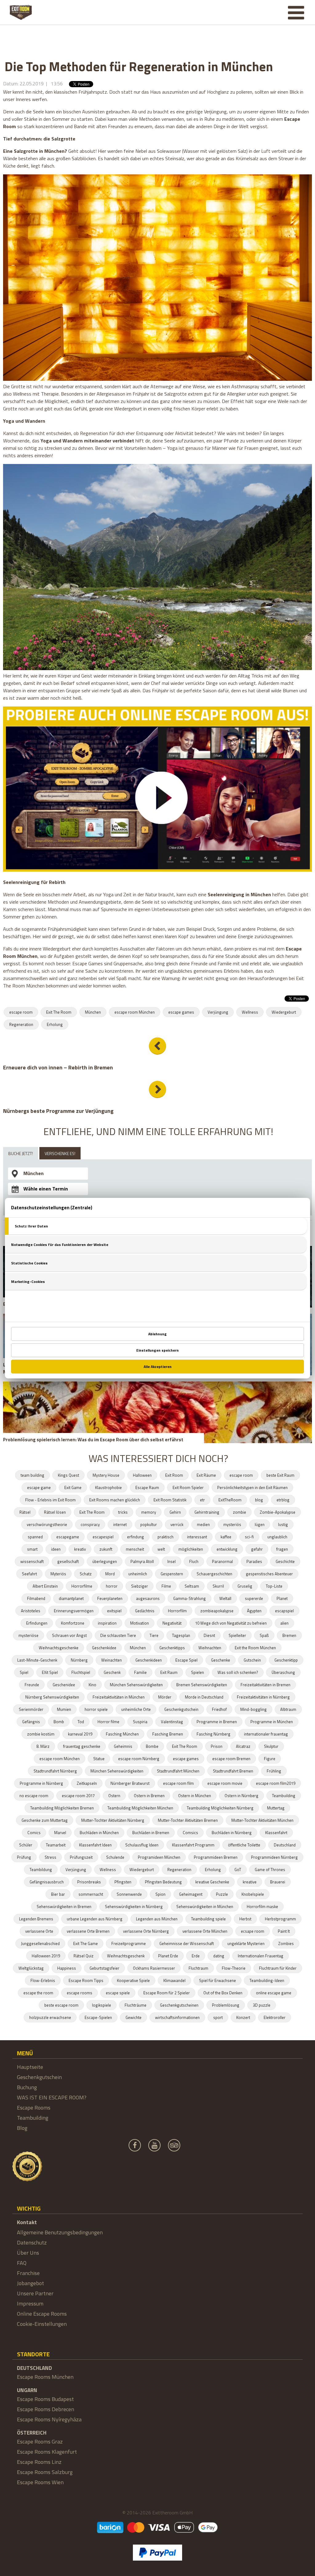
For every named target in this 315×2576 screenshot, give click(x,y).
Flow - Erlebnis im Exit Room (50, 1500)
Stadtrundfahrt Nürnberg (55, 1771)
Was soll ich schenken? (238, 1672)
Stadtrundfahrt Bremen (233, 1771)
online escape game (274, 1993)
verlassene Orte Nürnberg (146, 1931)
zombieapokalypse (217, 1611)
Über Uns (28, 2253)
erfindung (136, 1537)
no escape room (34, 1796)
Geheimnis (123, 1746)
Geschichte (285, 1561)
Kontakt (27, 2222)
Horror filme (108, 1722)
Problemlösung (226, 2005)
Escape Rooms (34, 2108)
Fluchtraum (198, 1968)
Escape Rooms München (45, 2377)
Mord (110, 1574)
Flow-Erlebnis (43, 1980)
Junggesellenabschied (40, 1943)
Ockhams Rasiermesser (154, 1968)
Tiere (154, 1635)
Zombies (286, 1943)
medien (203, 1524)
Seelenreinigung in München (240, 894)
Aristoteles (31, 1611)
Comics (34, 1833)
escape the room (38, 1993)
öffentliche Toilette (244, 1845)
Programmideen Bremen (216, 1857)
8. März (43, 1746)
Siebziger (140, 1586)
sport (218, 2017)
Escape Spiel (186, 1660)
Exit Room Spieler (188, 1487)
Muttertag (276, 1808)
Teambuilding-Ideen (267, 1980)
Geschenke (221, 1660)
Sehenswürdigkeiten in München (205, 1907)
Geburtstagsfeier (104, 1968)
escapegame (68, 1537)
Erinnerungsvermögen (74, 1611)
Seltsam (192, 1586)
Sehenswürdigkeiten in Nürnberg (134, 1907)
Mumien (64, 1709)
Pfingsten (123, 1882)
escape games (181, 1012)
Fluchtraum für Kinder (278, 1968)
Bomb (59, 1722)
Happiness (67, 1968)
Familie (140, 1672)
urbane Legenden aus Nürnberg (95, 1919)
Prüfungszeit (81, 1857)
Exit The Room (59, 1012)
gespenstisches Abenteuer (269, 1574)
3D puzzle (262, 2005)
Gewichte (134, 2017)
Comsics (190, 1833)
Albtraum (288, 1709)
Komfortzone (73, 1623)
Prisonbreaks (89, 1882)
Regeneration (21, 1024)
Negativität (172, 1623)
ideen (56, 1549)
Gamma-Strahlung (189, 1598)
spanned (35, 1537)
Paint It (284, 1931)
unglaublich (277, 1537)
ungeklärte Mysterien (246, 1943)
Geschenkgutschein (181, 1709)
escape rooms (80, 1993)
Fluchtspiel (81, 1672)
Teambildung (41, 1870)
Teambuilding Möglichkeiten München (140, 1808)
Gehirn (175, 1512)
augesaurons (148, 1598)
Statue (99, 1759)
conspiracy (90, 1524)
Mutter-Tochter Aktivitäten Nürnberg (113, 1820)
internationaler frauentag (266, 1734)
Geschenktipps (172, 1648)
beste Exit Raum (280, 1475)
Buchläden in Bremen (151, 1833)
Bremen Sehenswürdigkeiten (202, 1685)
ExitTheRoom (230, 1500)
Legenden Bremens (36, 1919)
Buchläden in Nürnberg (232, 1833)
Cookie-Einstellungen (42, 2324)
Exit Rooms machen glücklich (115, 1500)
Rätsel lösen (55, 1512)
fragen (282, 1549)
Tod (81, 1722)
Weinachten (112, 1660)
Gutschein (252, 1660)
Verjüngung (218, 1012)
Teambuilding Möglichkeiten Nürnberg (220, 1808)
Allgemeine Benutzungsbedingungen (60, 2232)
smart (32, 1549)
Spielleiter (237, 1635)
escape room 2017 (78, 1796)
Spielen (197, 1672)
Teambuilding (284, 1796)
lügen (260, 1524)
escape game (39, 1487)
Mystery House (106, 1475)
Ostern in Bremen (149, 1796)
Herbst (245, 1919)
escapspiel (284, 1611)
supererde (254, 1598)
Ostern (114, 1796)
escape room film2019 (276, 1783)
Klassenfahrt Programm (193, 1845)
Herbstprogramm (280, 1919)
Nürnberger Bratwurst (130, 1783)
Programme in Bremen (217, 1722)
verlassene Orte (39, 1931)
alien (284, 1623)
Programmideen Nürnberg (274, 1857)
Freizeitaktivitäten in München (119, 1697)
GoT (238, 1870)
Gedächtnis (145, 1611)
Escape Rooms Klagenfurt (47, 2452)
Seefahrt (29, 1574)
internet (120, 1524)
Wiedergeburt (284, 1012)
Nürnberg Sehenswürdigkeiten (52, 1697)
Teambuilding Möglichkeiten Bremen (62, 1808)
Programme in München (272, 1722)
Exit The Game (86, 1943)
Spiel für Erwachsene (217, 1980)
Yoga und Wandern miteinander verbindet (87, 441)
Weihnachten (210, 1648)
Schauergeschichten (214, 1574)
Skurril (218, 1586)
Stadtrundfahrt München (178, 1771)
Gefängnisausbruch (47, 1882)
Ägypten (254, 1611)
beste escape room (61, 2005)
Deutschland (285, 1845)
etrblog (283, 1500)
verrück (177, 1524)
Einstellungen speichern (157, 1350)
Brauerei (278, 1882)
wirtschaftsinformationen (177, 2017)
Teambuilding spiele (208, 1919)
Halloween (142, 1475)
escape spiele (118, 1993)
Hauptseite (30, 2067)
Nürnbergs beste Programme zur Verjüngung (58, 1111)
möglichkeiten (191, 1549)
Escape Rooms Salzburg (45, 2472)
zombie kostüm (41, 1734)
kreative (250, 1882)
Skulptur (271, 1746)
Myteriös (58, 1574)
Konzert (243, 2017)
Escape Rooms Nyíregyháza (49, 2419)
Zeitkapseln (87, 1783)
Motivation (140, 1623)
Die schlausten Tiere (118, 1635)
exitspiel (114, 1611)
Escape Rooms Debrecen (46, 2409)
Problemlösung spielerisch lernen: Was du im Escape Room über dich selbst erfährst (93, 1440)
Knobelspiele (253, 1894)
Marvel (60, 1833)
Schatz (86, 1574)
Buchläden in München (99, 1833)
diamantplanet (71, 1598)
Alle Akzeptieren (158, 1367)
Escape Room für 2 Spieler (167, 1993)
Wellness (250, 1012)
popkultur (149, 1524)
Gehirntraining (207, 1512)
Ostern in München (195, 1796)
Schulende (115, 1857)
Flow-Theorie (234, 1968)
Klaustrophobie (108, 1487)
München (93, 1012)
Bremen (289, 1635)
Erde (196, 1956)
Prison (217, 1746)
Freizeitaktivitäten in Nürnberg (263, 1697)
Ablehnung (157, 1334)
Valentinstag (172, 1722)
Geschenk (112, 1672)
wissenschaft (32, 1561)
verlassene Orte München (205, 1931)
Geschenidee (64, 1685)
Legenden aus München (157, 1919)
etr (202, 1500)
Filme (166, 1586)
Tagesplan (181, 1635)
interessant (197, 1537)
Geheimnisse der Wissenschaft (187, 1943)
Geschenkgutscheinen (179, 2005)
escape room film (178, 1783)
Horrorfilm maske (262, 1907)
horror (112, 1586)
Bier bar (58, 1894)
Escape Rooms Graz (40, 2442)
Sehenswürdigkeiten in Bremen (64, 1907)
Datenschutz (32, 2242)
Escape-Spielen (98, 2017)
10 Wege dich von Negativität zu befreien (231, 1623)
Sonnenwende (129, 1894)
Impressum (30, 2303)
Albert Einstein (45, 1586)
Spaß (264, 1635)
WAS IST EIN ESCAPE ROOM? (52, 2097)
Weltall (225, 1598)
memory (149, 1512)
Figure (270, 1759)
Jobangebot (30, 2283)
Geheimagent (191, 1894)
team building (32, 1475)
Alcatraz (243, 1746)
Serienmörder (31, 1709)
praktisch (165, 1537)
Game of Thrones (270, 1870)
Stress (50, 1857)
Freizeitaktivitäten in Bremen (265, 1685)
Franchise (28, 2273)
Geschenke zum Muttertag (45, 1820)
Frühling (274, 1771)
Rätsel (25, 1512)
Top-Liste (274, 1586)
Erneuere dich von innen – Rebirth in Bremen (58, 1067)
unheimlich (138, 1574)
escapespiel (103, 1537)
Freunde (32, 1685)
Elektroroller (275, 2017)
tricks (123, 1512)
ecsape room (253, 1931)
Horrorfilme (82, 1586)
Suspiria (140, 1722)
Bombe (152, 1746)
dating (219, 1956)
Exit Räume (206, 1475)
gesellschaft (68, 1561)
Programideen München (159, 1857)
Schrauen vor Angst (69, 1635)
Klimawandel (174, 1980)
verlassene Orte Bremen (88, 1931)
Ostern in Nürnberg (241, 1796)
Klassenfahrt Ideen (95, 1845)
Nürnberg (79, 1660)
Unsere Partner (35, 2293)
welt (161, 1549)
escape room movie (225, 1783)
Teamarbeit (56, 1845)
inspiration (107, 1623)
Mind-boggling (253, 1709)
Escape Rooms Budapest (45, 2399)
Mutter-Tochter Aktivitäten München (262, 1820)
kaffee (226, 1537)
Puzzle (222, 1894)
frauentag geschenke (82, 1746)
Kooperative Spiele (133, 1980)
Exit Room (174, 1475)
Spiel (24, 1672)
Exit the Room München (255, 1648)
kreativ (80, 1549)
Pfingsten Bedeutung (163, 1882)
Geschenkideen (149, 1660)
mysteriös (232, 1524)
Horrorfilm (177, 1611)
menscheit (135, 1549)
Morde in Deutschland (204, 1697)
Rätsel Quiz (84, 1956)
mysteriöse (28, 1635)
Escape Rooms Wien (40, 2482)
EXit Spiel (50, 1672)
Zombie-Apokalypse (277, 1512)
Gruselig (245, 1586)
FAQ (22, 2263)
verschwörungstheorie (47, 1524)
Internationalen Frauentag (261, 1956)
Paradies (254, 1561)
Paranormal (222, 1561)
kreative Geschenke (212, 1882)
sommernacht (91, 1894)
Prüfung (24, 1857)
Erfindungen (37, 1623)
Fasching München (122, 1734)
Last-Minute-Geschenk (37, 1660)
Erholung (55, 1024)
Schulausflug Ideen (142, 1845)
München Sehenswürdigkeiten (136, 1685)
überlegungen (105, 1561)
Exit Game (73, 1487)
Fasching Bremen (168, 1734)
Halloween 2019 (46, 1956)
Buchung (27, 2087)
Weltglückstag (31, 1968)
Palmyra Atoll (142, 1561)
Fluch (194, 1561)
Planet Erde (168, 1956)
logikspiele (102, 2005)
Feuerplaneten (110, 1598)
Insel (171, 1561)
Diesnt (209, 1635)
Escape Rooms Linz (39, 2462)
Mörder (165, 1697)
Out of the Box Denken (223, 1993)
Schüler (26, 1845)
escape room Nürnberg (139, 1759)
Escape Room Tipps (86, 1980)
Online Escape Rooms (42, 2314)
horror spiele (96, 1709)
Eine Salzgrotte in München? (35, 151)
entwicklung (227, 1549)
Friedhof (219, 1709)
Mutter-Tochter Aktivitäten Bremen (188, 1820)
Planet (282, 1598)
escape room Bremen (231, 1759)
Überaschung (283, 1672)
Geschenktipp (286, 1660)
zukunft (106, 1549)
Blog (22, 2128)
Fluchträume (136, 2005)
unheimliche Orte (136, 1709)
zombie (239, 1512)
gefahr (257, 1549)
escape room (21, 1012)
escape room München (135, 1012)
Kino (92, 1685)
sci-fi (249, 1537)
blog (259, 1500)
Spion (160, 1894)
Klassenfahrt (276, 1833)
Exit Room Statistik (170, 1500)
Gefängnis (31, 1722)
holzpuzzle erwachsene (50, 2017)
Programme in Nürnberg (41, 1783)
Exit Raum (169, 1672)
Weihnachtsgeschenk (126, 1956)
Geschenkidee (104, 1648)
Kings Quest (68, 1475)
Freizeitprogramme (129, 1943)
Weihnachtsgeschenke (59, 1648)
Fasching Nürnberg (213, 1734)
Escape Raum (147, 1487)
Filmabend (36, 1598)
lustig (283, 1524)
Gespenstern (172, 1574)
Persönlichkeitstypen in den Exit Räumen (252, 1487)
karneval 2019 (80, 1734)
